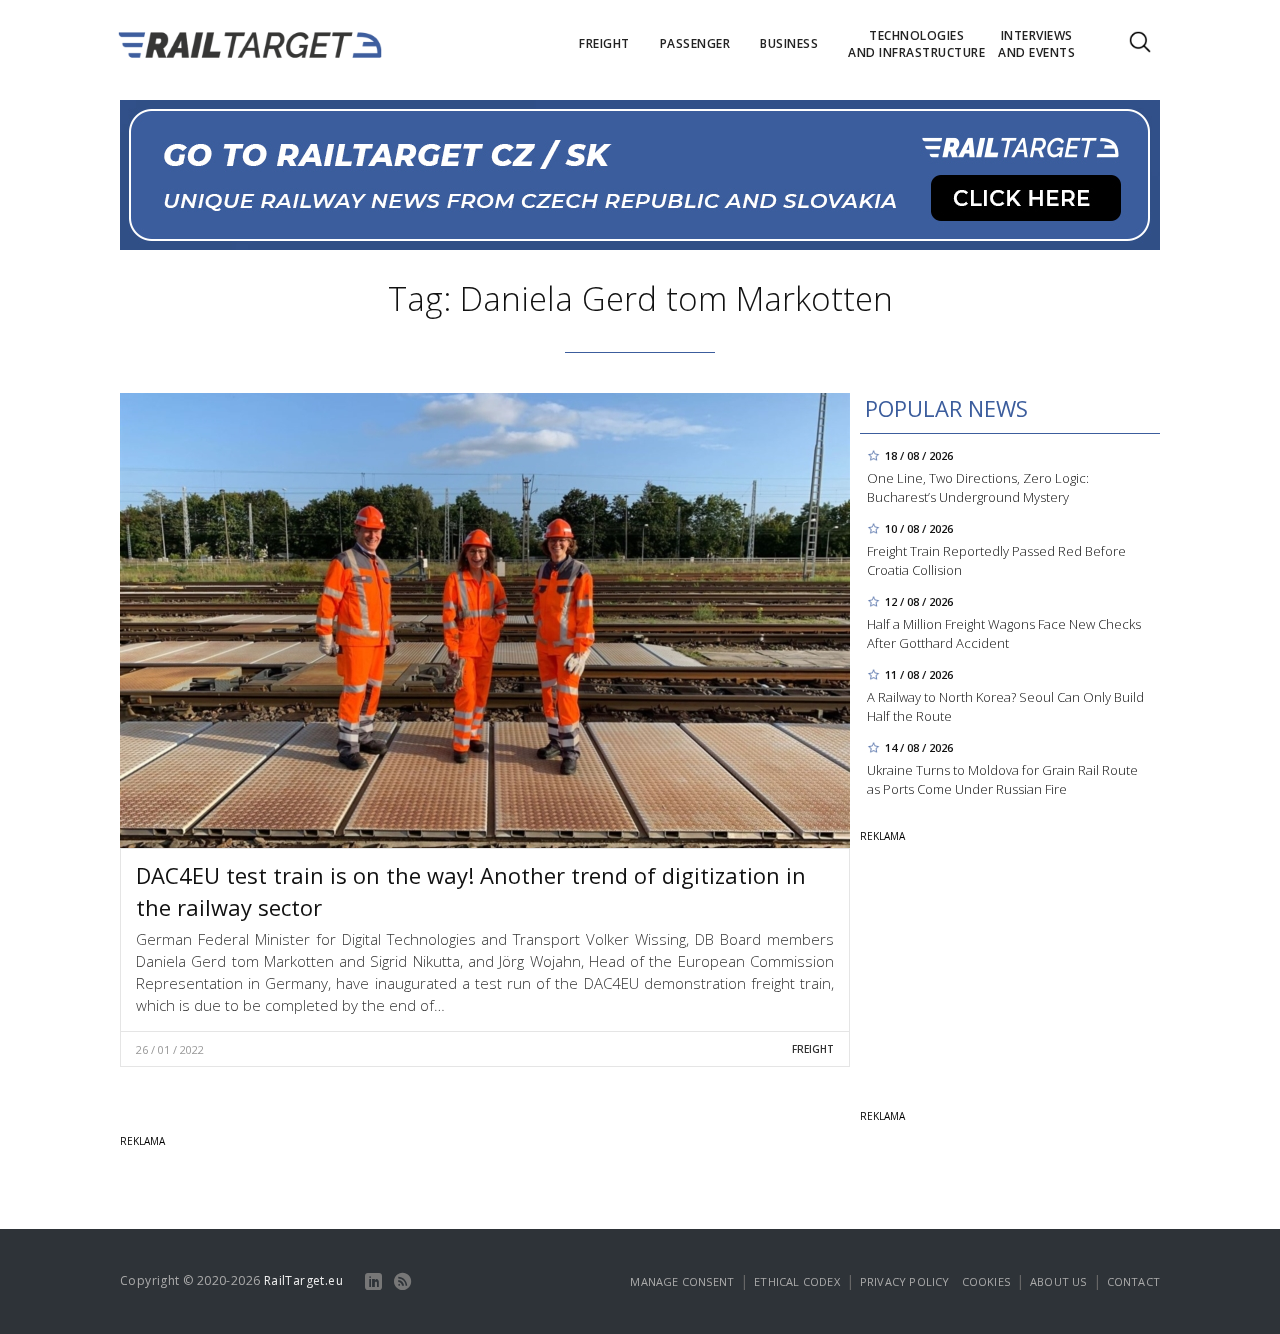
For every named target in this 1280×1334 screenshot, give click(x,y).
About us (1058, 1281)
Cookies (986, 1281)
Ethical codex (797, 1281)
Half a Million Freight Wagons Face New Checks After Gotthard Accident (1004, 633)
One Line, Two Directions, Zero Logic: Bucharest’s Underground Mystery (978, 487)
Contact (1133, 1281)
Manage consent (682, 1281)
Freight (813, 1049)
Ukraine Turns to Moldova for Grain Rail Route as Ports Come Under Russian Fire (1002, 779)
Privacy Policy (905, 1281)
